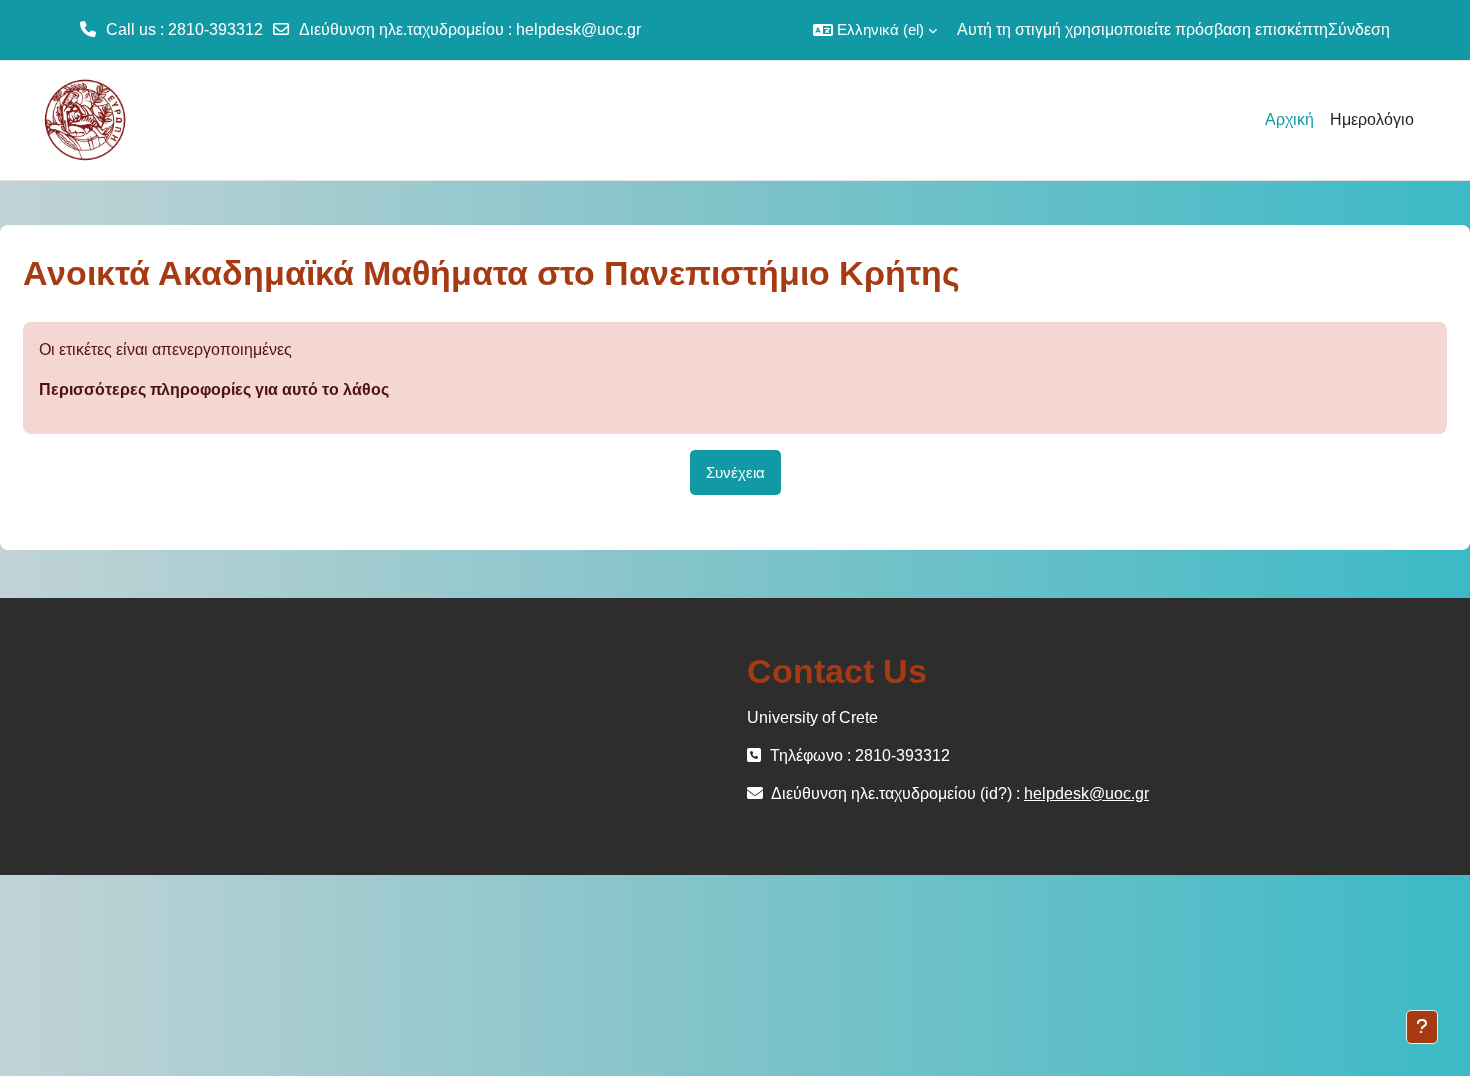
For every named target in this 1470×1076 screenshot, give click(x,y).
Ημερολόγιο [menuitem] (1372, 119)
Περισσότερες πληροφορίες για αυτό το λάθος (214, 389)
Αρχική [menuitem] (1289, 119)
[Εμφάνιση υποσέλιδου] (1422, 1027)
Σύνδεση (1359, 29)
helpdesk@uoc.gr (578, 29)
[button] (875, 30)
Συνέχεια (735, 472)
